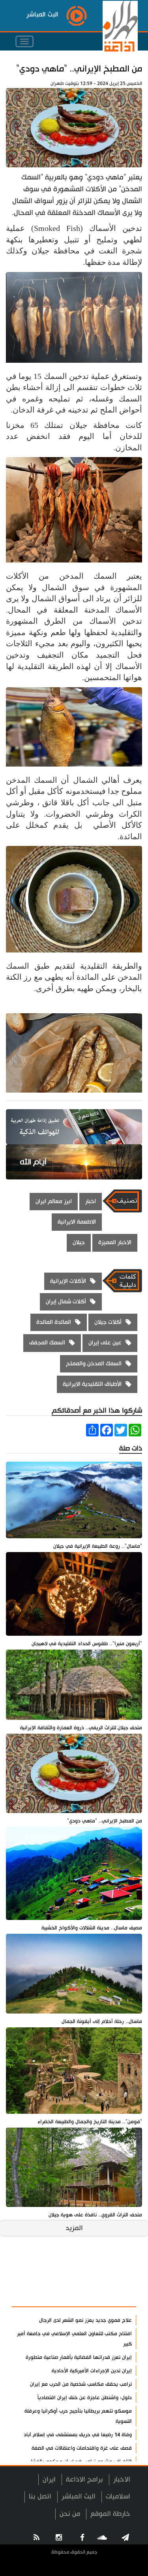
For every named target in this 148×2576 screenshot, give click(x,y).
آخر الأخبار (116, 2277)
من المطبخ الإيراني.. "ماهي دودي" (79, 69)
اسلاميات (118, 2496)
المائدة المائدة (54, 1322)
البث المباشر (79, 2496)
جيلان (79, 1242)
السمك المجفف (47, 1343)
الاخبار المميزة (115, 1242)
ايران (49, 2479)
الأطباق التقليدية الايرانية (92, 1384)
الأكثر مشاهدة (109, 2297)
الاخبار (122, 2479)
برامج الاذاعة (84, 2479)
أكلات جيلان (108, 1322)
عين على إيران (105, 1343)
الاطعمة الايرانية (77, 1222)
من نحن (70, 2514)
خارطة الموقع (110, 2514)
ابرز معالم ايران (54, 1201)
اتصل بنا (40, 2496)
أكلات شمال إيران (66, 1302)
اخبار (91, 1201)
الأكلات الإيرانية (68, 1281)
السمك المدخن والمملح (94, 1364)
